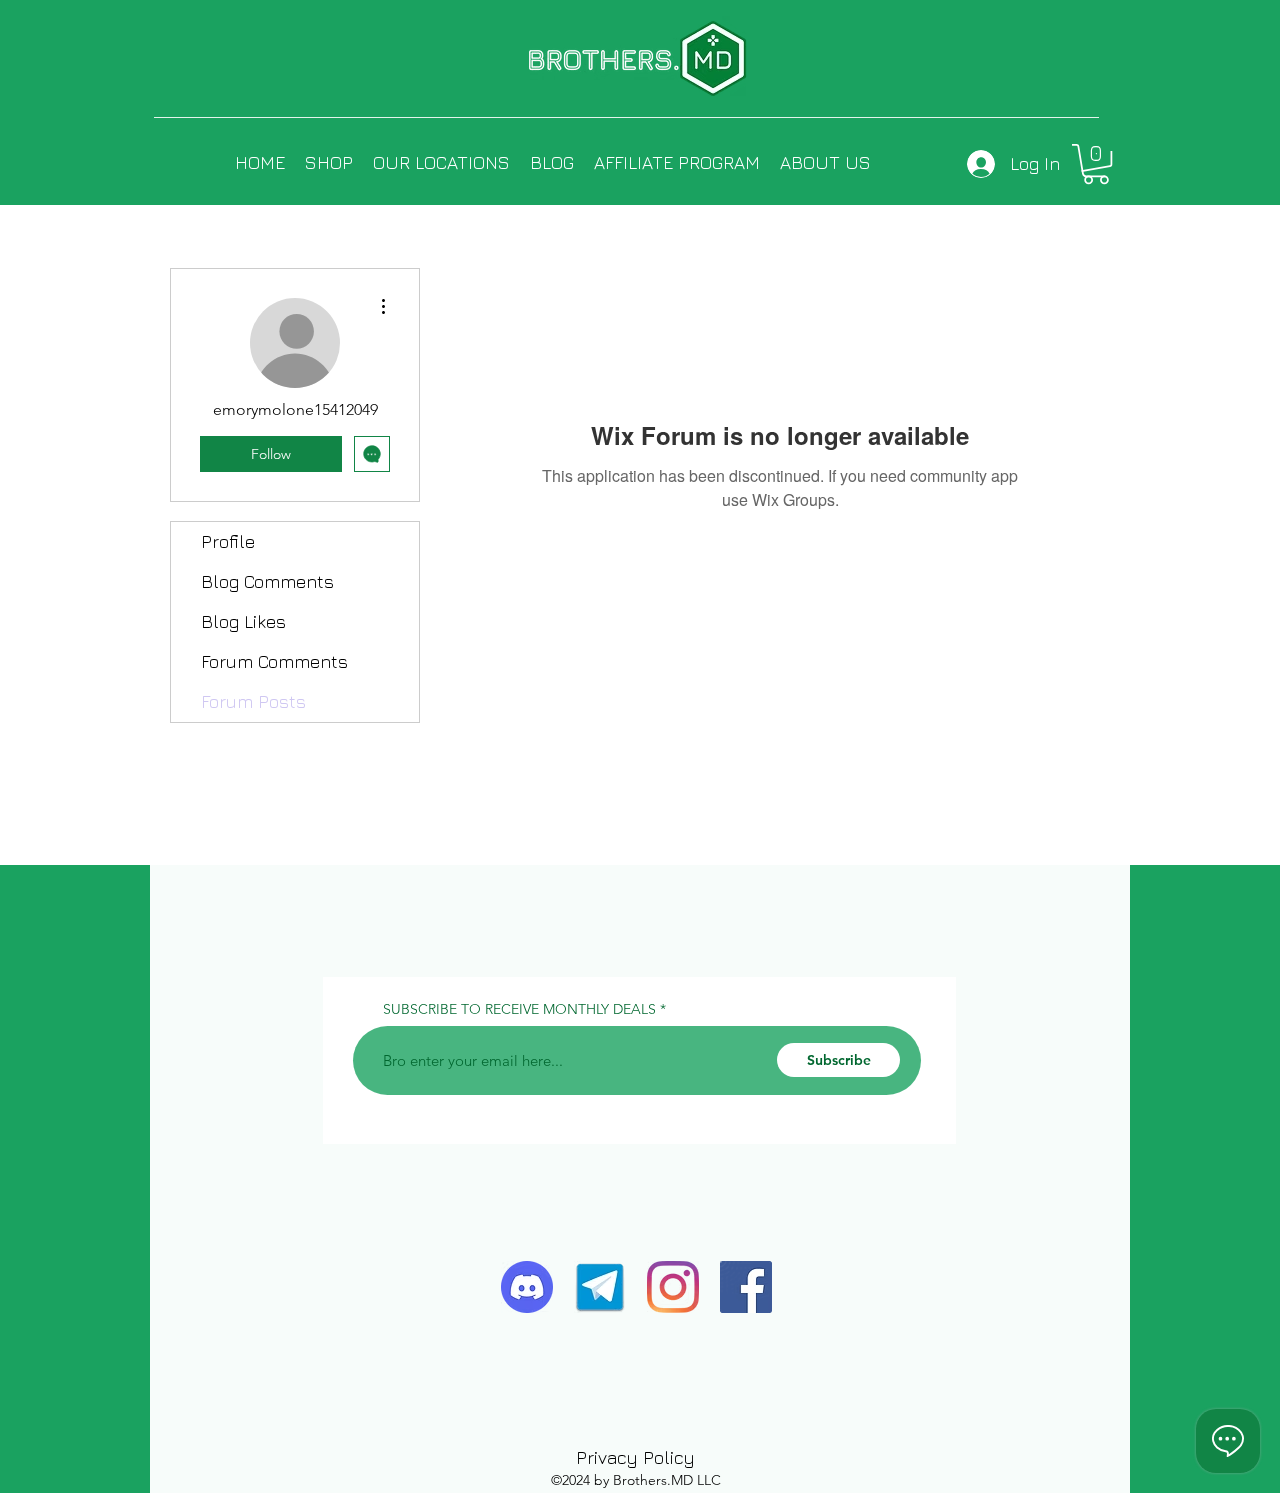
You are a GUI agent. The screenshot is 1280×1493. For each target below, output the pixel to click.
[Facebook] (746, 1287)
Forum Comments (274, 661)
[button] (1096, 164)
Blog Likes (243, 621)
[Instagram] (673, 1287)
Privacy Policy (635, 1457)
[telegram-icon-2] (600, 1287)
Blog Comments (267, 581)
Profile (228, 541)
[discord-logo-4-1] (527, 1287)
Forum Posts (253, 701)
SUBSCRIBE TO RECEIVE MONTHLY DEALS (519, 1009)
